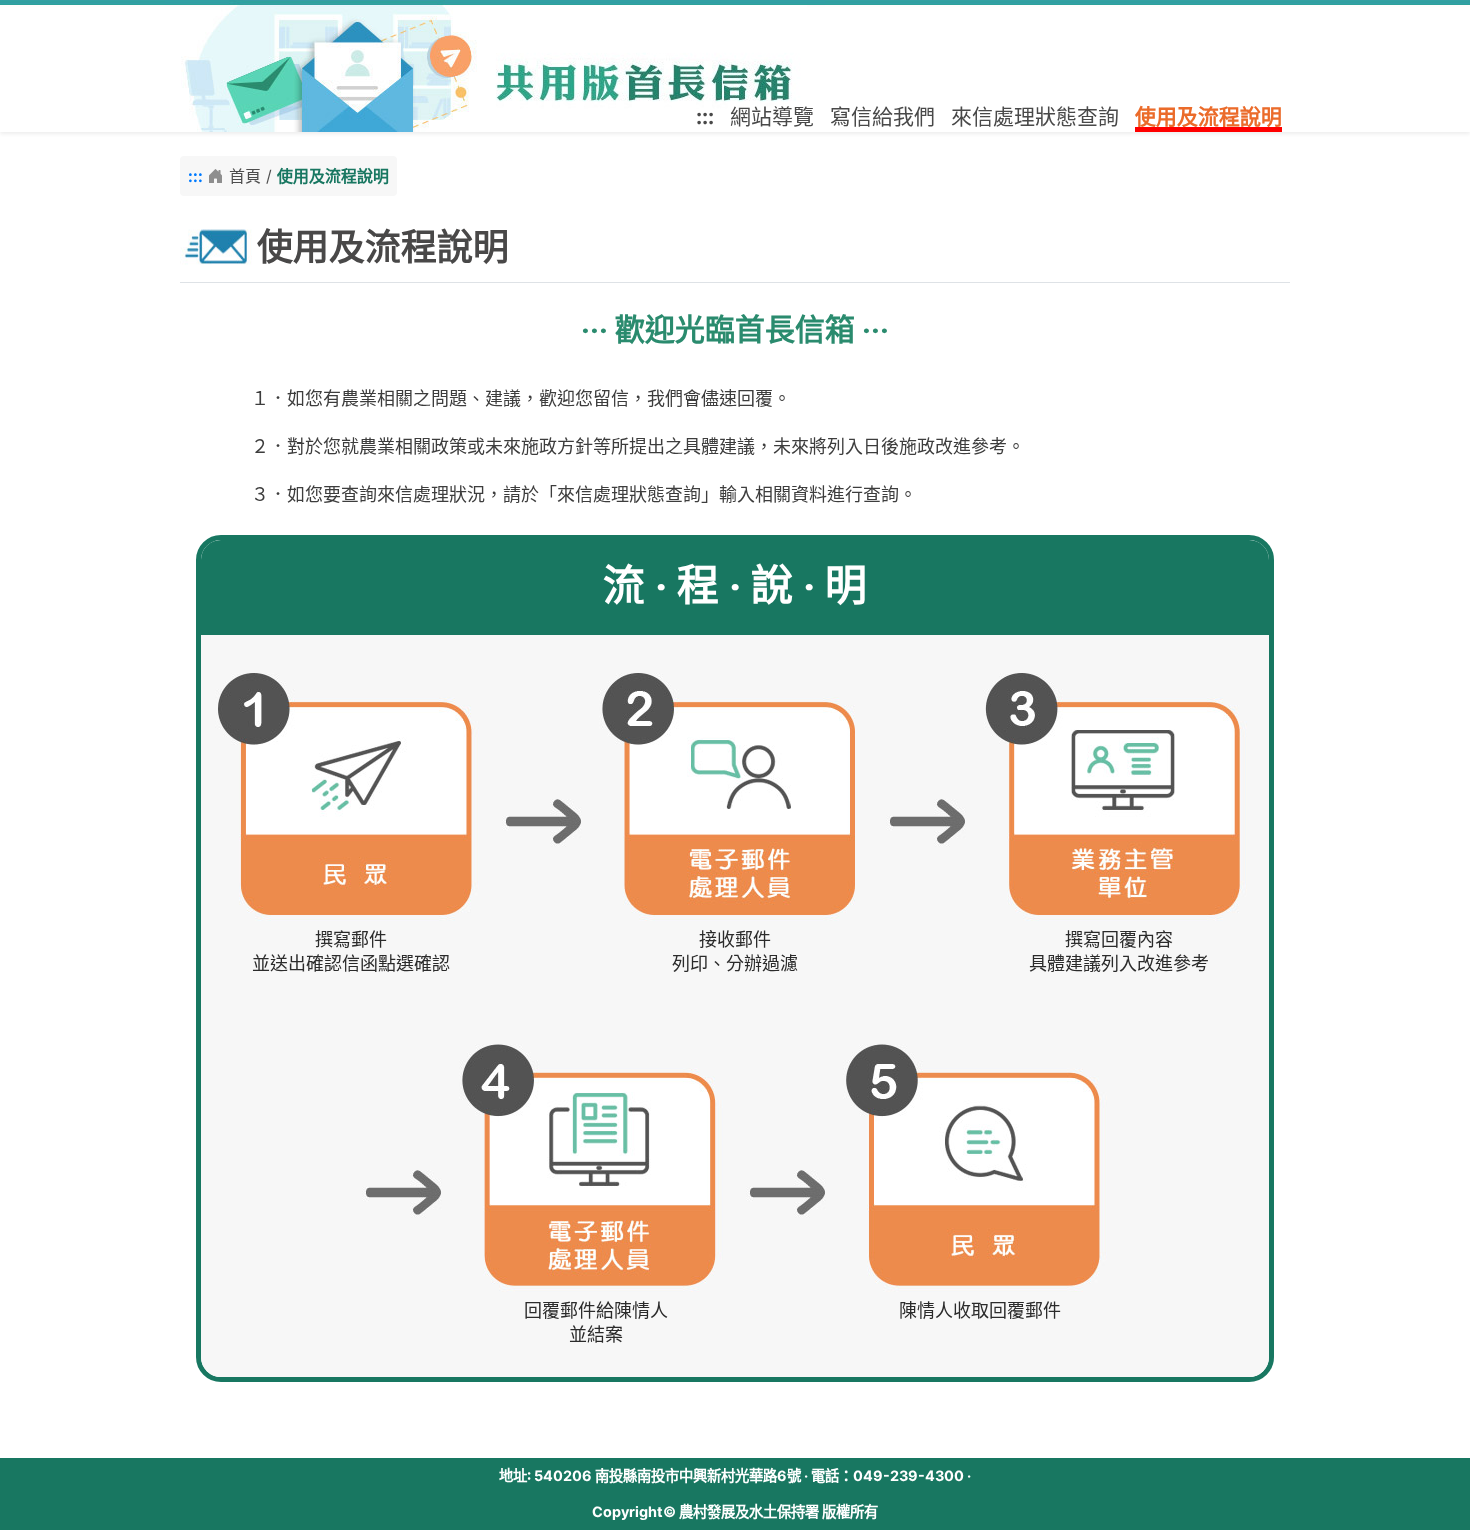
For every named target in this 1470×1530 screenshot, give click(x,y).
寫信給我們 (882, 116)
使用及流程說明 (1208, 116)
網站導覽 (772, 116)
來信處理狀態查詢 (1035, 116)
